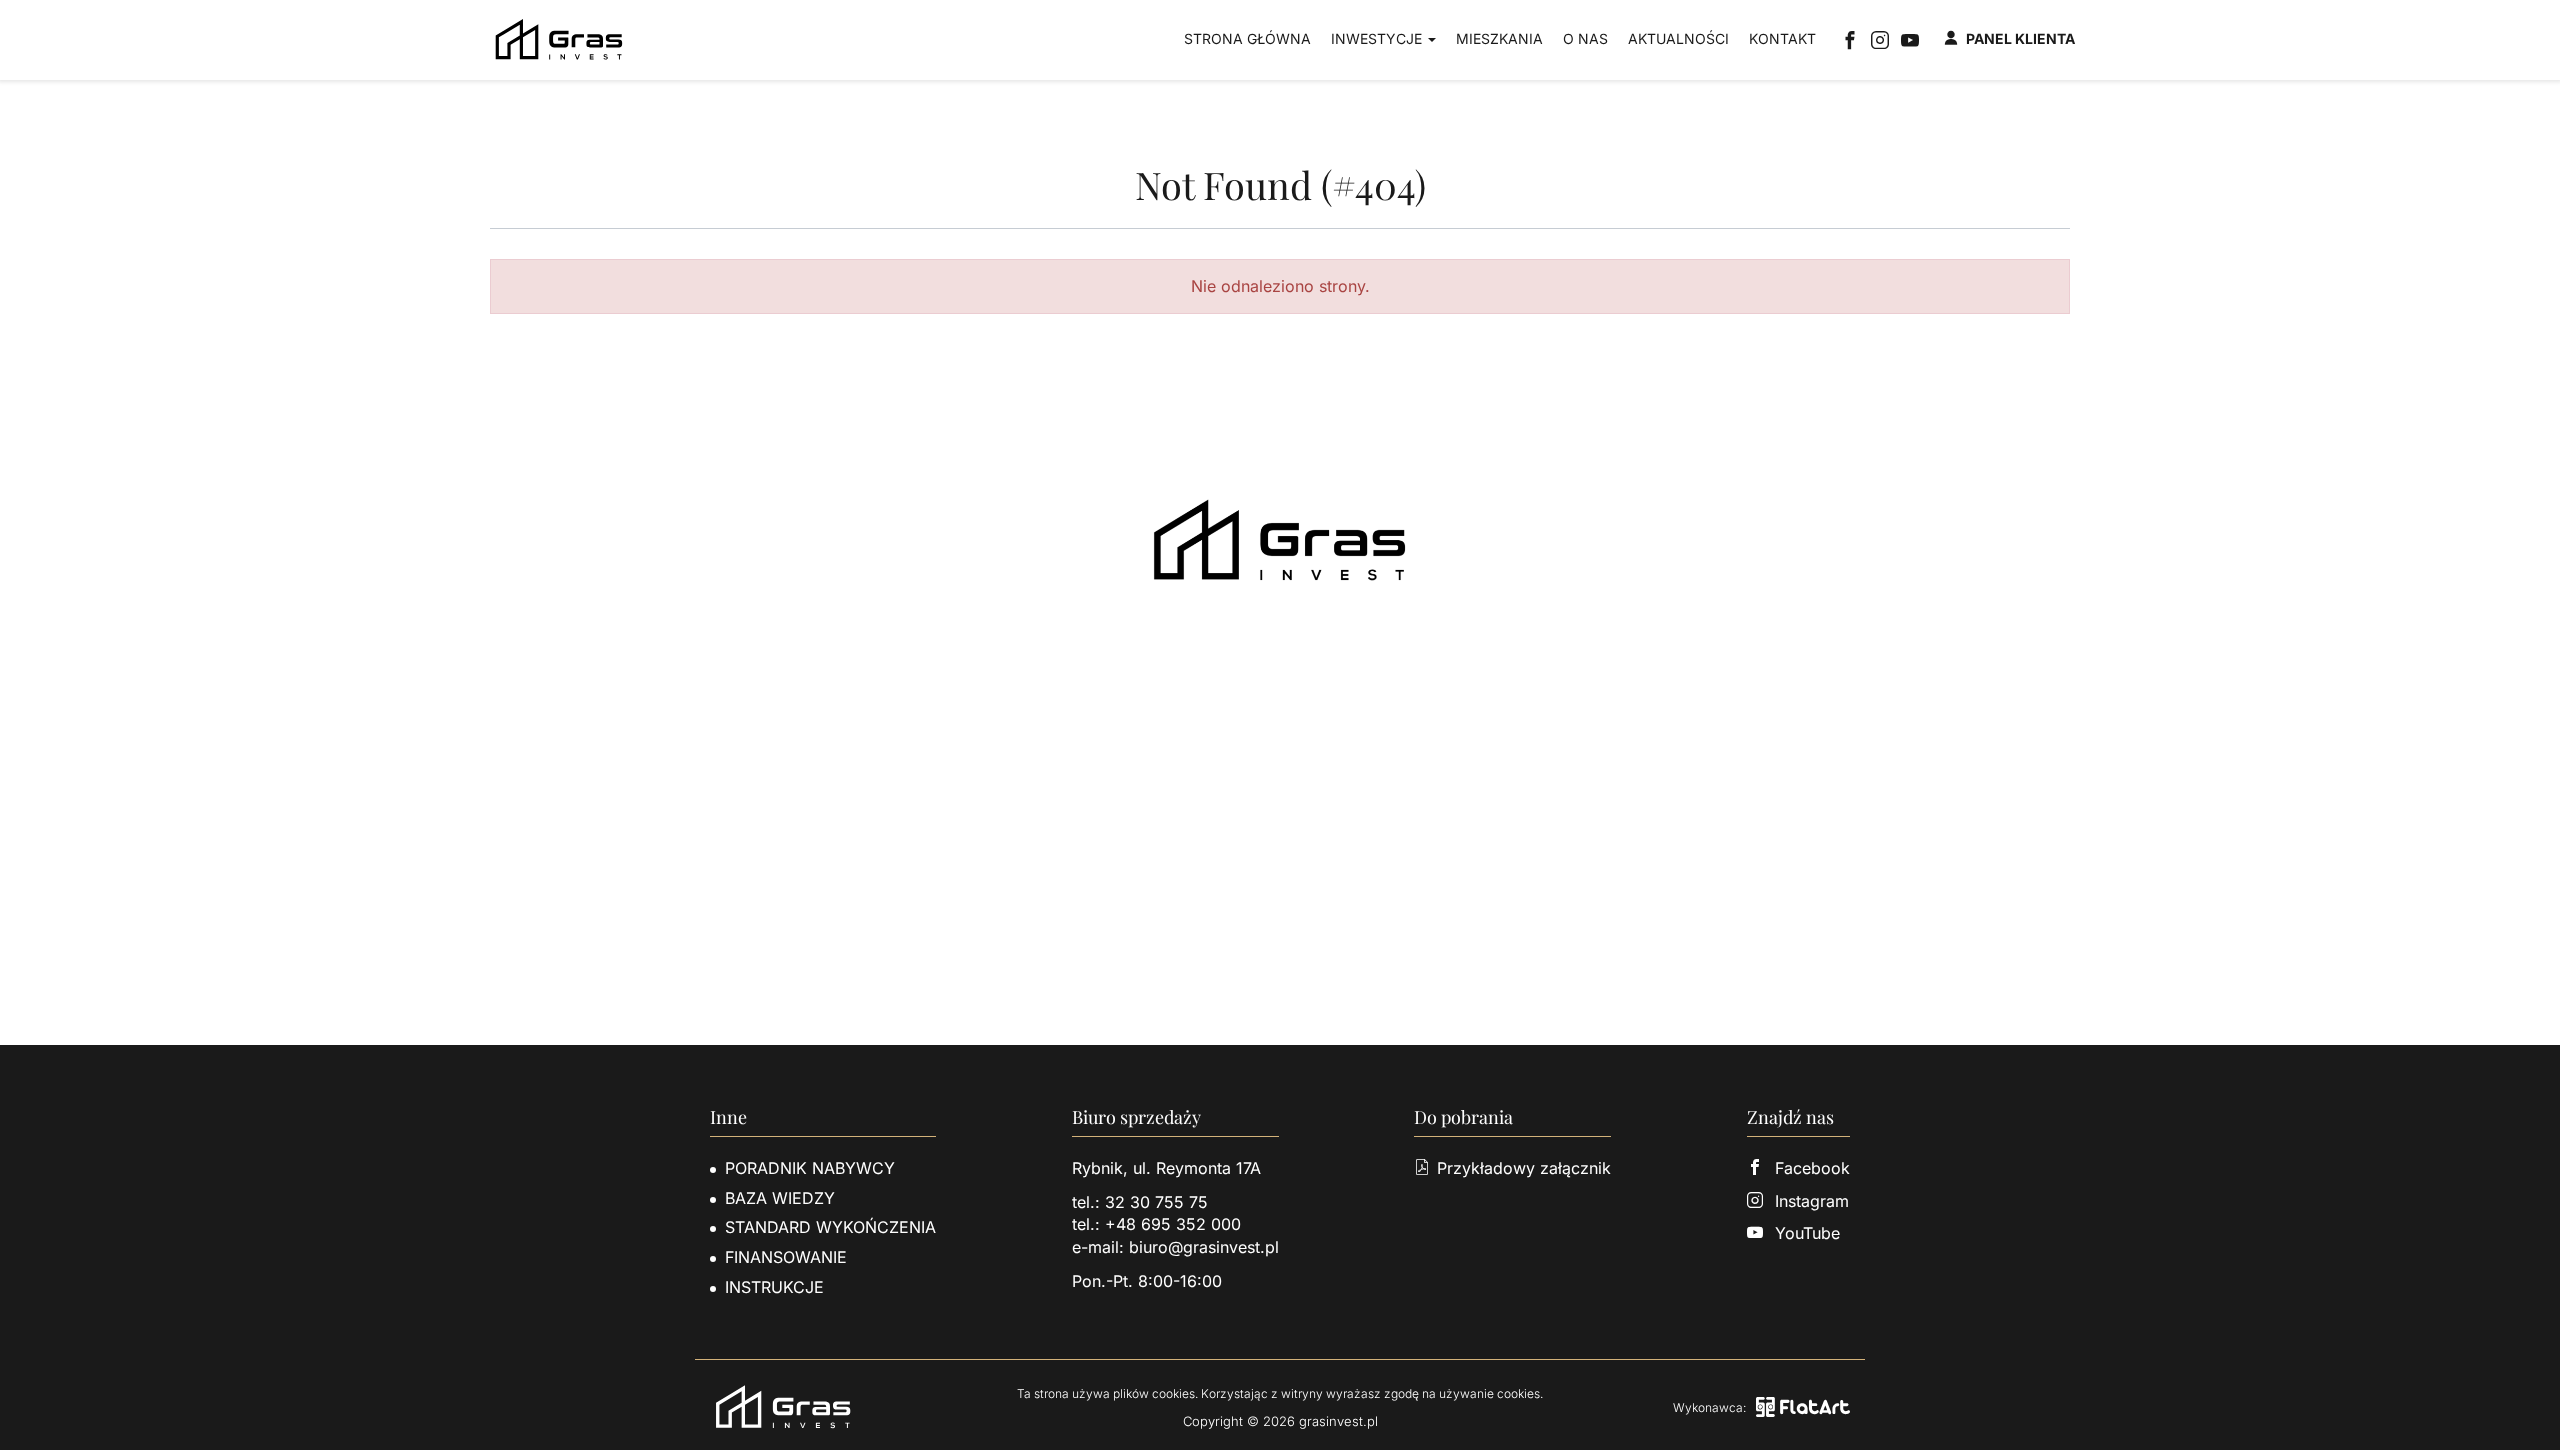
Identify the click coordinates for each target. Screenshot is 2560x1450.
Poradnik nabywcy (810, 1168)
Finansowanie (786, 1257)
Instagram (1812, 1201)
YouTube (1807, 1233)
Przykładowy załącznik (1524, 1168)
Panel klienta (2020, 38)
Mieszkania (1499, 38)
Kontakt (1782, 38)
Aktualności (1678, 38)
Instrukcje (774, 1287)
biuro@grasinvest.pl (1204, 1247)
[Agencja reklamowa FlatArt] (1803, 1407)
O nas (1585, 38)
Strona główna (1247, 38)
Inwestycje (1378, 38)
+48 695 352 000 (1173, 1224)
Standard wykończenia (830, 1227)
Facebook (1812, 1168)
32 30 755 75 (1156, 1202)
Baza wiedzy (780, 1198)
